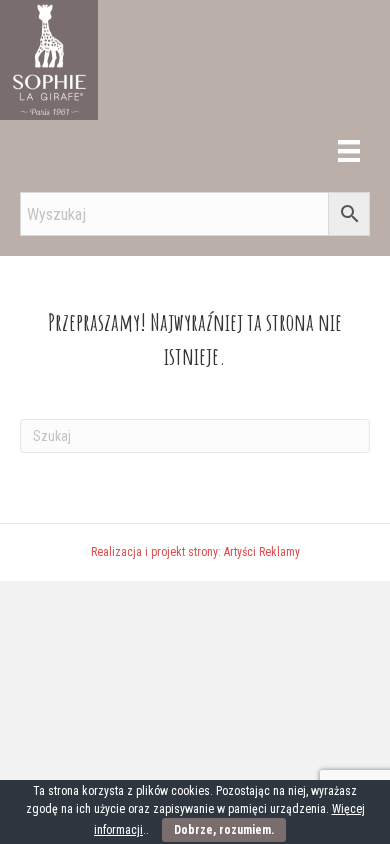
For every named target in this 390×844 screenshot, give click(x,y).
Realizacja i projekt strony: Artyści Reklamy (195, 552)
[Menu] (349, 151)
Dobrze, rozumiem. (224, 830)
